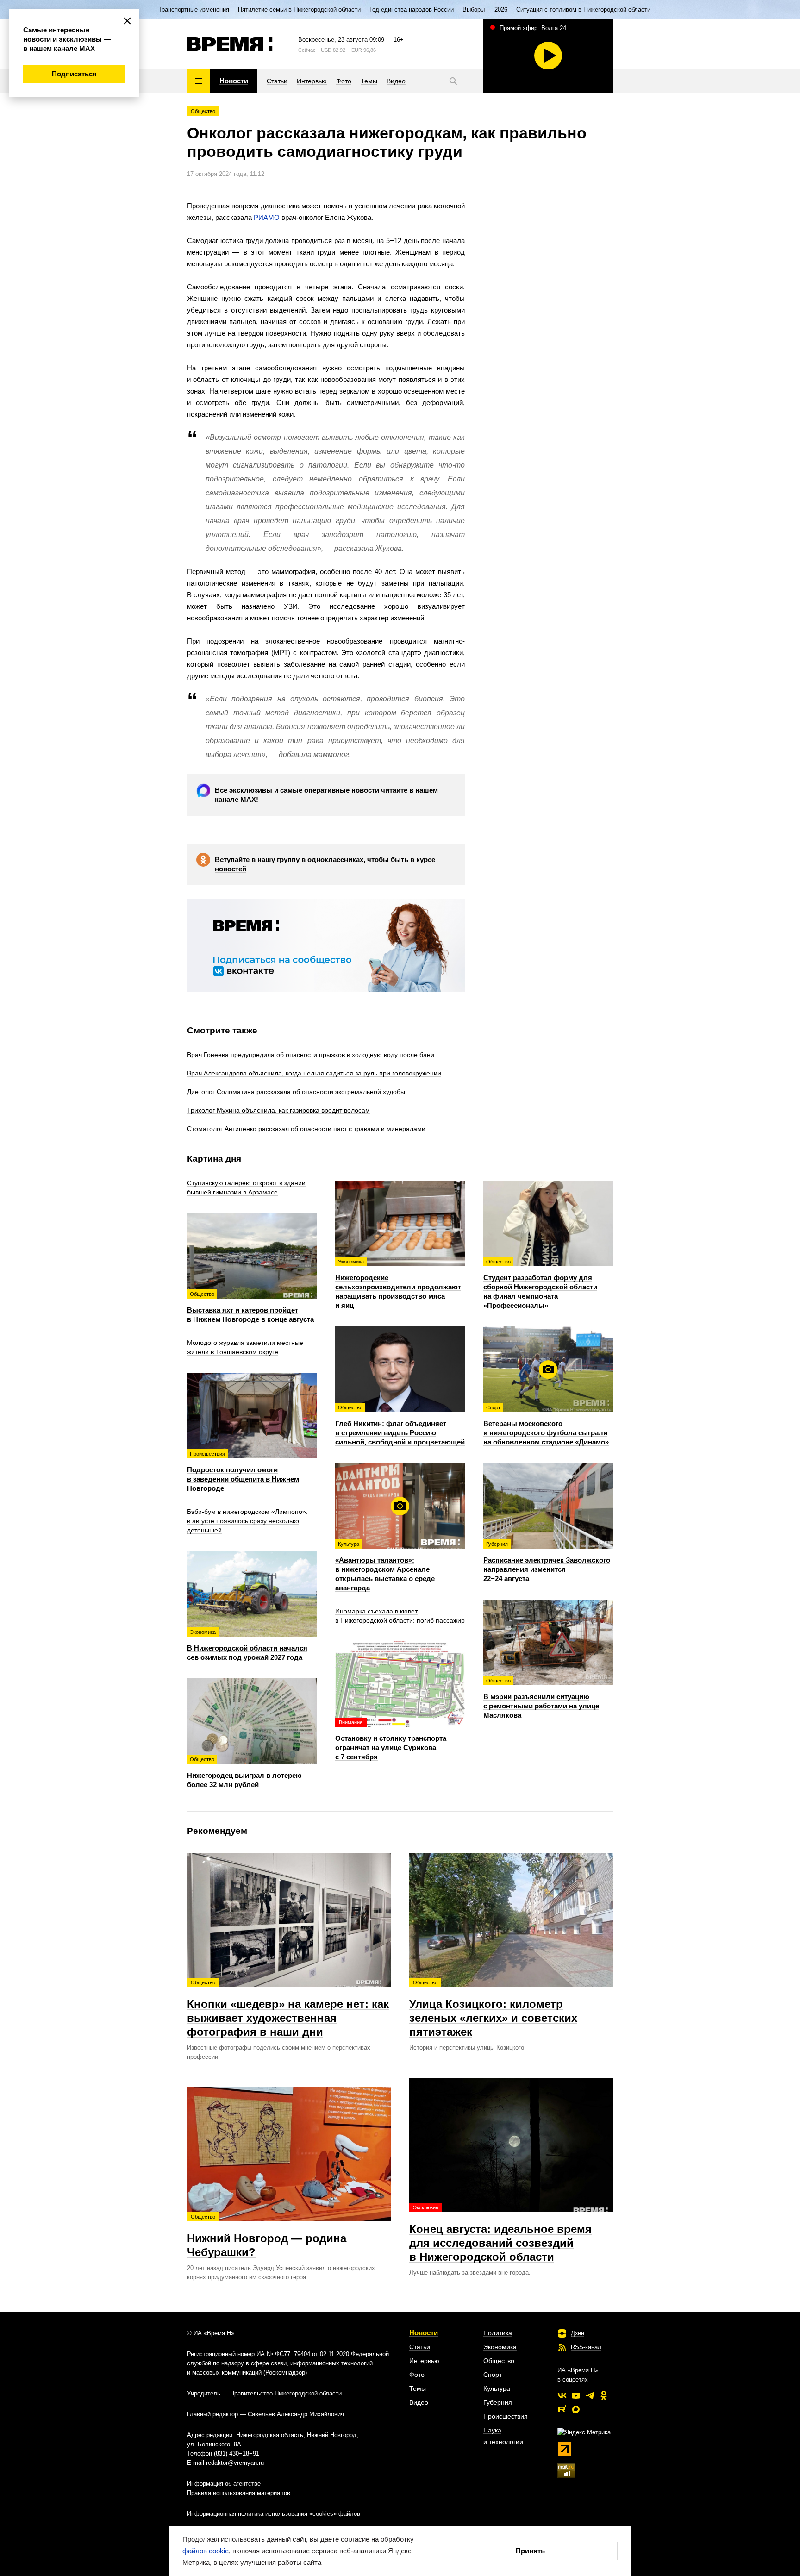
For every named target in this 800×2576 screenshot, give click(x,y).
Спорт (493, 2375)
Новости (424, 2333)
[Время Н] (230, 44)
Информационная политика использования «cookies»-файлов (274, 2514)
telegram (590, 2395)
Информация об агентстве (224, 2484)
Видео (419, 2402)
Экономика (500, 2347)
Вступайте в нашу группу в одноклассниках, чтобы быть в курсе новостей (325, 864)
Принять (530, 2551)
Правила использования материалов (239, 2493)
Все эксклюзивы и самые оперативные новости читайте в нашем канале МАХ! (326, 795)
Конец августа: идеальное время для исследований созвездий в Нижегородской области (500, 2234)
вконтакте (562, 2395)
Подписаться (74, 74)
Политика (498, 2333)
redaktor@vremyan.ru (235, 2463)
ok (604, 2395)
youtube (576, 2395)
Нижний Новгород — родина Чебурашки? (267, 2236)
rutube (562, 2409)
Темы (418, 2388)
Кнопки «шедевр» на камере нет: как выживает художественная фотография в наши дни (288, 2009)
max (576, 2409)
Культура (497, 2388)
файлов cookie (206, 2551)
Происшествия (506, 2416)
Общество (203, 111)
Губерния (498, 2402)
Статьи (420, 2347)
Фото (417, 2375)
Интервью (424, 2361)
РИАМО (267, 217)
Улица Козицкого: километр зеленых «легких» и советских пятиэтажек (493, 2009)
